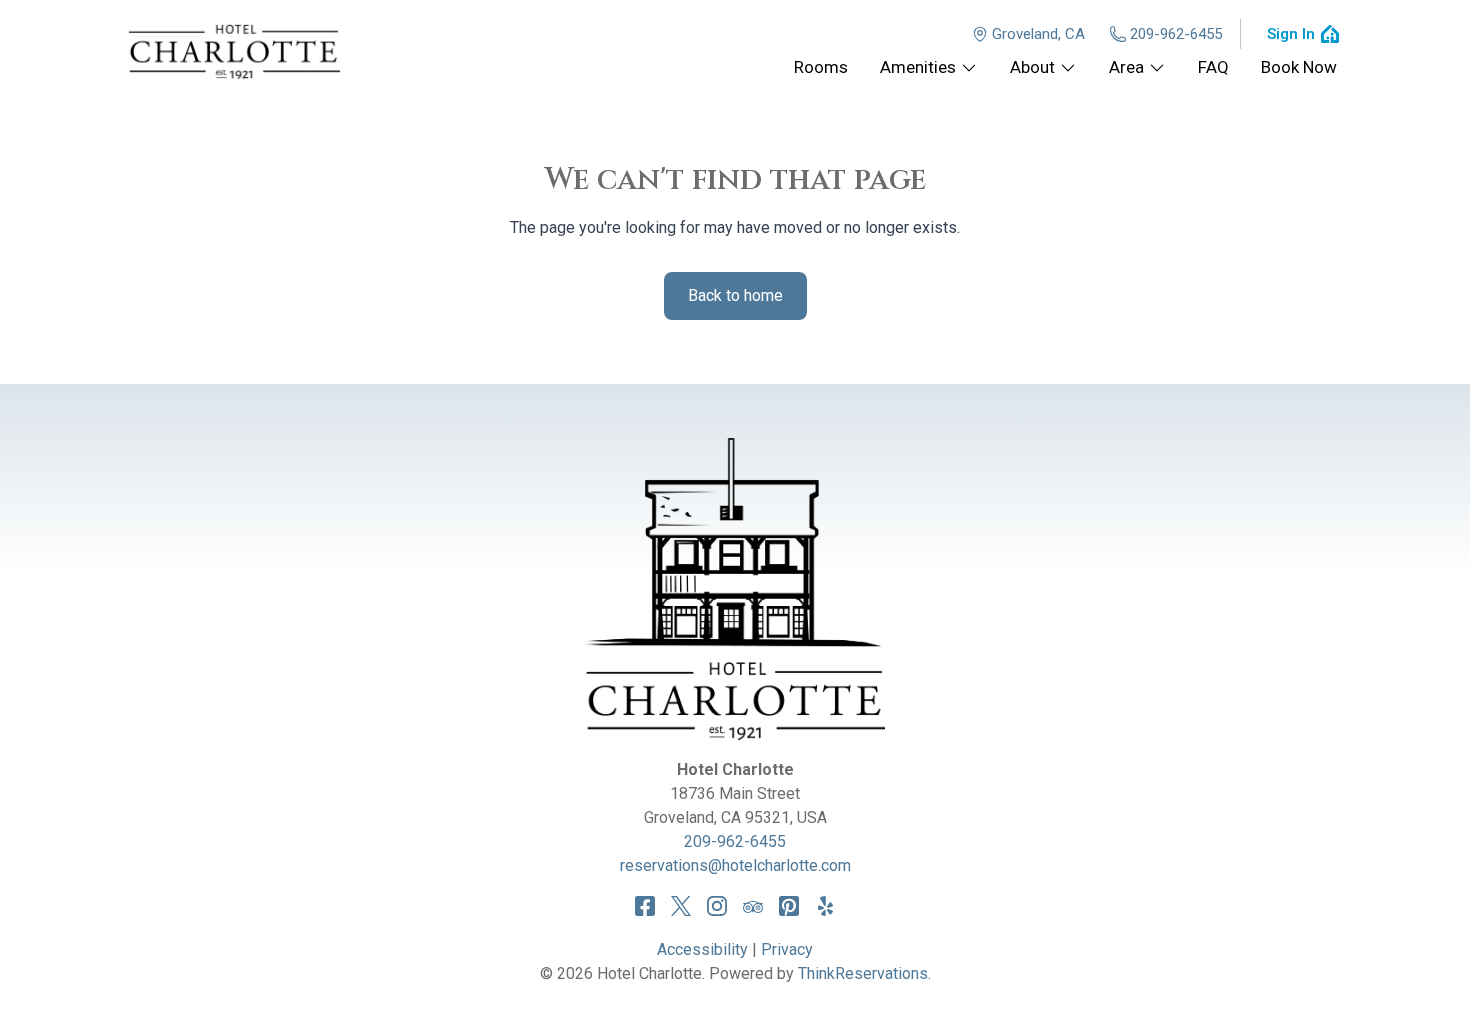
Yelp (825, 906)
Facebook (645, 906)
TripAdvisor (753, 906)
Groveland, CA (1038, 34)
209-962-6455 (1176, 34)
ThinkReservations (863, 973)
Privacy (787, 949)
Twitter (681, 906)
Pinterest (789, 906)
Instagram (717, 906)
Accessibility (702, 949)
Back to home (735, 295)
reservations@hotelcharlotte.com (735, 865)
